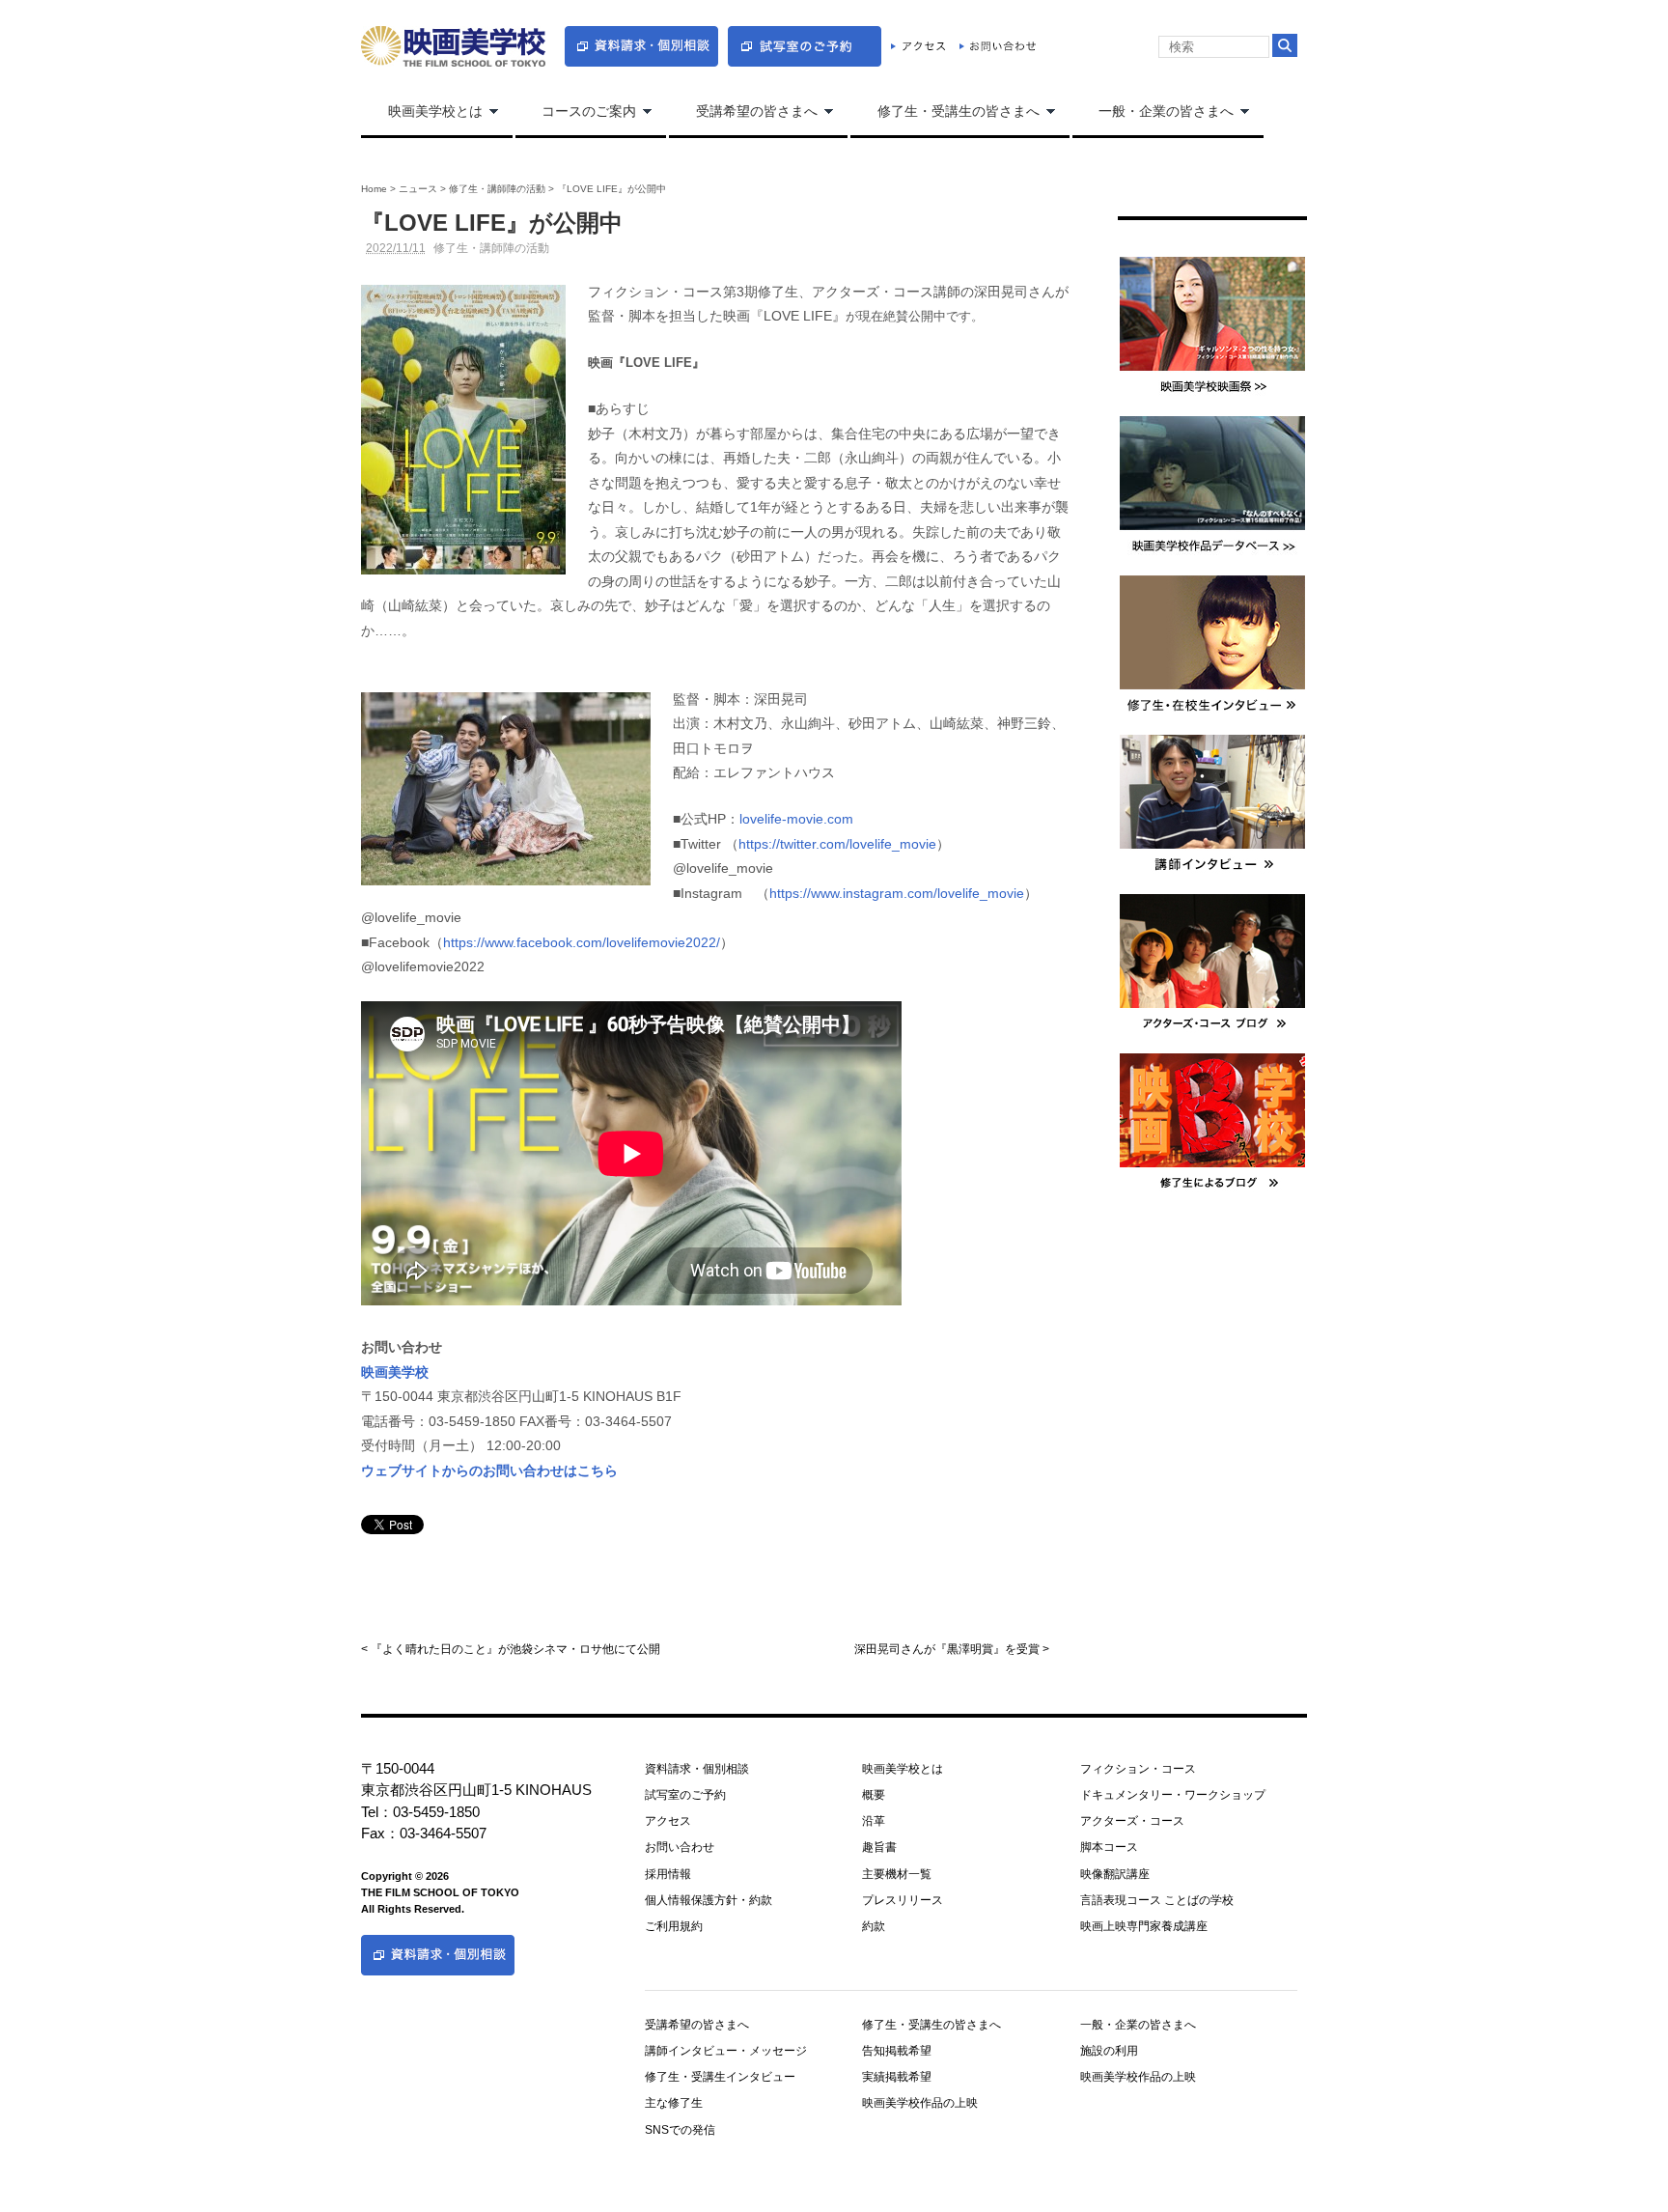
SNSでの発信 (680, 2130)
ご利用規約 (674, 1926)
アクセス (668, 1821)
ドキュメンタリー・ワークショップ (1173, 1795)
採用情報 (668, 1874)
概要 (874, 1795)
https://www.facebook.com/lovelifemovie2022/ (582, 942)
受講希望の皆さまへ (743, 112)
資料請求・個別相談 (697, 1769)
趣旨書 (879, 1847)
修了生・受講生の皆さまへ (945, 112)
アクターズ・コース (1132, 1821)
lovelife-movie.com (796, 819)
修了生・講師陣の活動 (497, 189)
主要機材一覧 (897, 1874)
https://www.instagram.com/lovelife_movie (897, 893)
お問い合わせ (680, 1847)
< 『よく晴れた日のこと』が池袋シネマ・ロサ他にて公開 (511, 1649)
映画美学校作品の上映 (920, 2103)
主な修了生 (674, 2103)
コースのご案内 (576, 112)
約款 (874, 1926)
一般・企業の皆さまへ (1154, 112)
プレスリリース (903, 1900)
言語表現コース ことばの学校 (1157, 1900)
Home (374, 189)
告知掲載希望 (897, 2051)
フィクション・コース (1138, 1769)
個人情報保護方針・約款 (709, 1900)
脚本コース (1109, 1847)
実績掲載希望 (897, 2077)
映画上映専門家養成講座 (1144, 1926)
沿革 (874, 1821)
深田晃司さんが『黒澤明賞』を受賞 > (952, 1649)
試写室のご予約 (685, 1795)
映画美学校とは (422, 112)
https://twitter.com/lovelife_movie (837, 844)
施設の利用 (1109, 2051)
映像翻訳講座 (1115, 1874)
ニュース (418, 189)
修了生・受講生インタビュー (720, 2077)
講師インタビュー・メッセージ (726, 2051)
